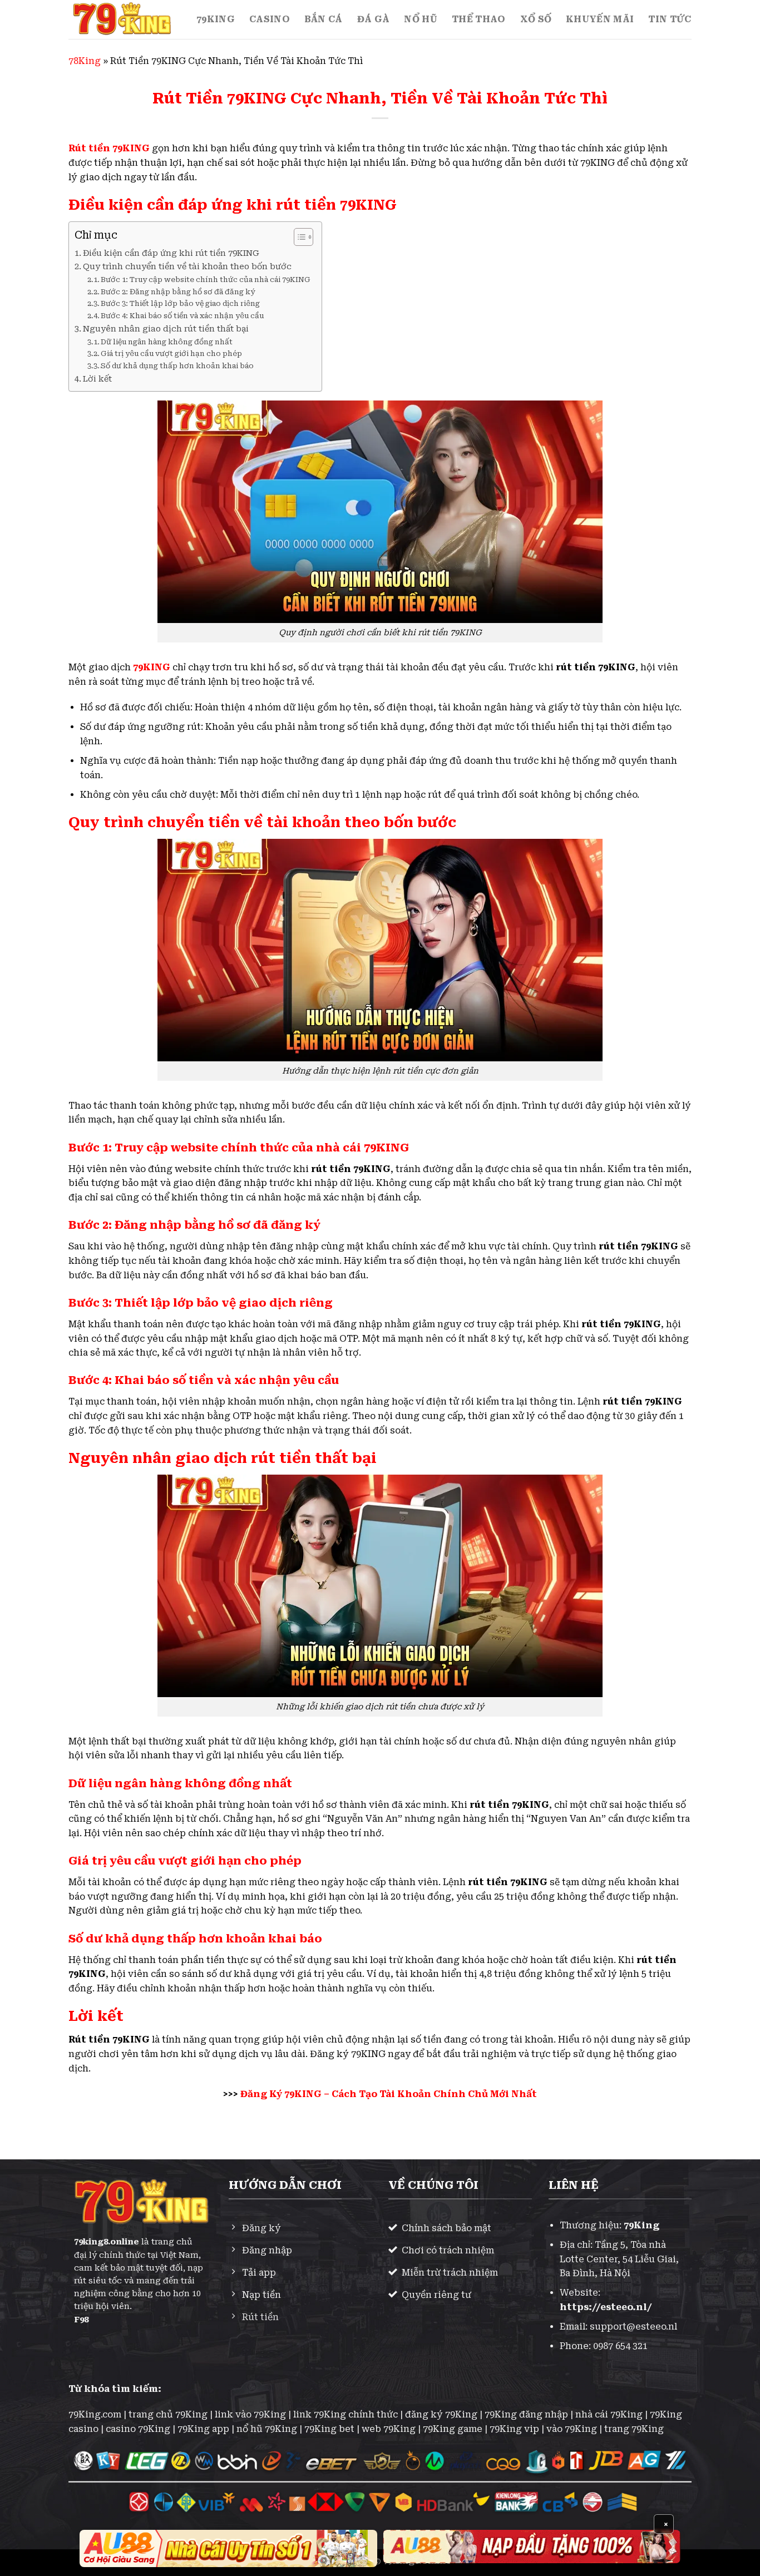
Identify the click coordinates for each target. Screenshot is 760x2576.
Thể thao (479, 19)
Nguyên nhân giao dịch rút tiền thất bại (166, 329)
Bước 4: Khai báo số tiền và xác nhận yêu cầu (182, 316)
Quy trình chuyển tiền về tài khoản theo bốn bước (187, 267)
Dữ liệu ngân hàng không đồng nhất (167, 342)
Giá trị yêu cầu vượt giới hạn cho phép (171, 353)
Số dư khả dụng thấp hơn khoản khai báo (177, 366)
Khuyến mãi (600, 19)
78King (85, 61)
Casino (270, 19)
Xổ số (536, 19)
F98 (81, 2320)
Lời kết (97, 379)
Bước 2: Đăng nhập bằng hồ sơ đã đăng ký (178, 292)
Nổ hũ (421, 19)
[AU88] (228, 2548)
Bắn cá (324, 19)
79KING (152, 667)
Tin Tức (670, 19)
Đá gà (374, 19)
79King (216, 19)
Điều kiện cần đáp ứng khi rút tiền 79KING (171, 253)
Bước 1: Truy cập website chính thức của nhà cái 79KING (206, 280)
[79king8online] (124, 19)
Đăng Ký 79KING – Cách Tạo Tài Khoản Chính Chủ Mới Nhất (389, 2094)
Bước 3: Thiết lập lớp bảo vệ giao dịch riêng (180, 303)
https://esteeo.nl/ (606, 2307)
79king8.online (107, 2242)
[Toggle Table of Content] (298, 237)
